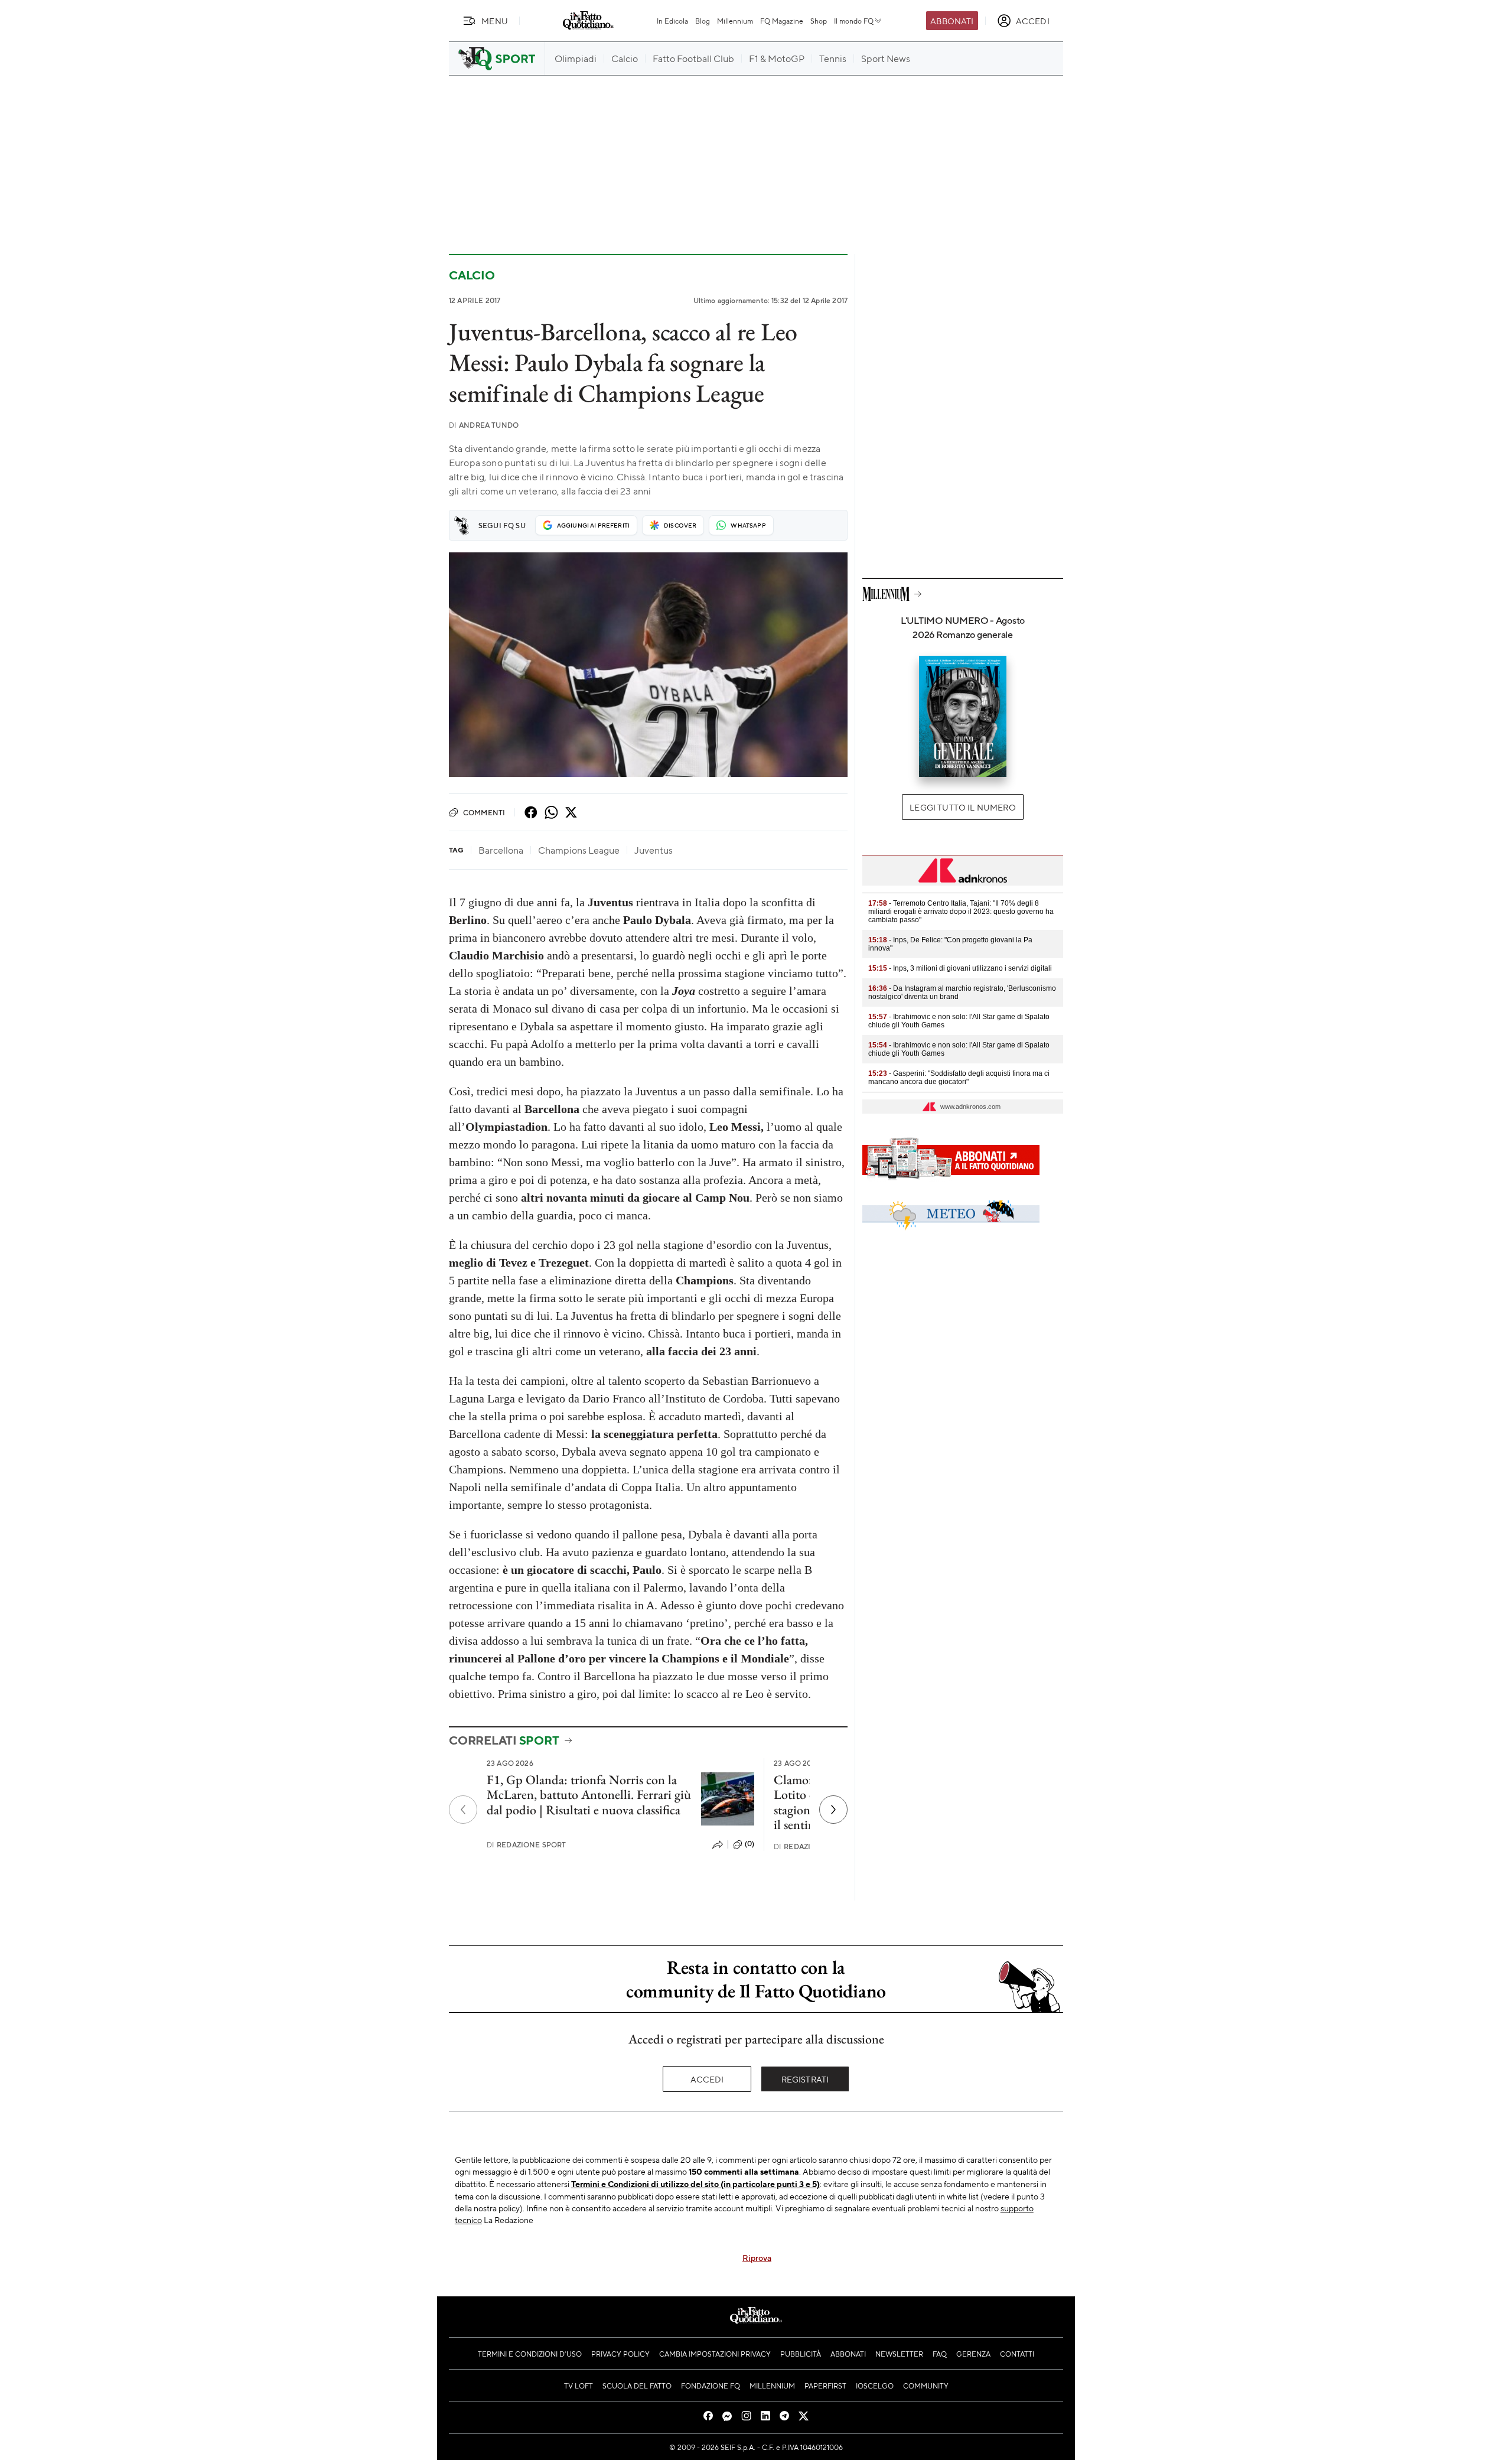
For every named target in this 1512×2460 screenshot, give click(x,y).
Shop (819, 21)
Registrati (805, 2079)
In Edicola (672, 21)
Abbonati (952, 21)
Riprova (757, 2257)
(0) (750, 1844)
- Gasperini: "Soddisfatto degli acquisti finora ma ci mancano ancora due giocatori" (959, 1078)
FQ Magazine (782, 21)
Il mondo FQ (854, 21)
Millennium (735, 21)
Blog (703, 21)
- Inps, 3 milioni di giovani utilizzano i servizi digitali (960, 968)
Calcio (472, 275)
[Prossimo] (833, 1810)
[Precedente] (463, 1810)
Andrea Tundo (484, 425)
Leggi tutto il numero (962, 807)
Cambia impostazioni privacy (715, 2354)
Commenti (484, 812)
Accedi (707, 2079)
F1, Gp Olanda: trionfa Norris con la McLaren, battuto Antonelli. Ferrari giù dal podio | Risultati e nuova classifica (589, 1795)
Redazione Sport (527, 1845)
